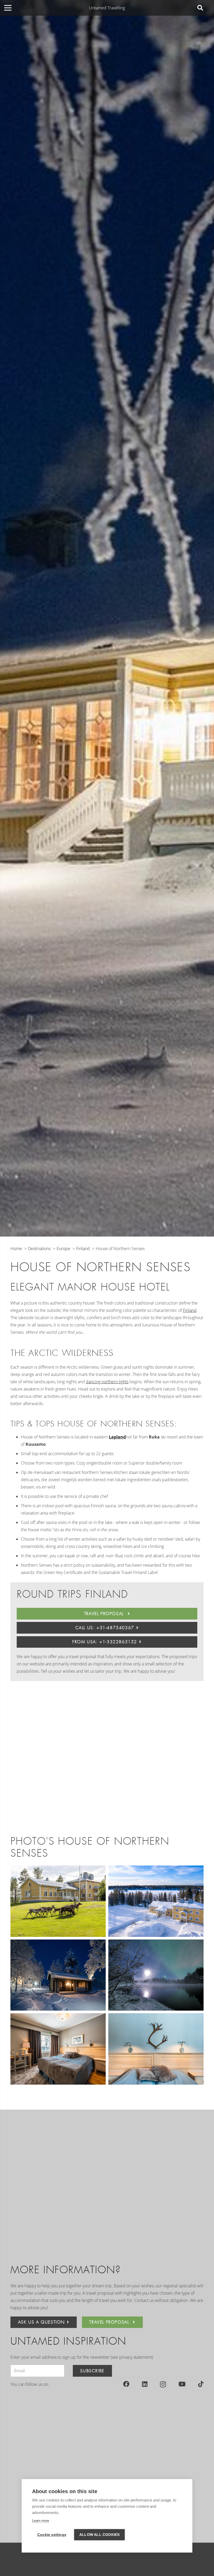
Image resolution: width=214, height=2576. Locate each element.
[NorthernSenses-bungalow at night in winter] (58, 1975)
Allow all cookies (99, 2535)
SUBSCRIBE (92, 2371)
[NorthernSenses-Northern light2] (156, 1975)
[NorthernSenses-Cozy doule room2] (156, 2049)
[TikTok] (201, 2384)
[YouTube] (182, 2384)
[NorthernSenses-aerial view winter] (156, 1901)
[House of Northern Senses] (58, 1901)
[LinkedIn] (145, 2384)
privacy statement (136, 2357)
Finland (190, 1310)
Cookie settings (52, 2535)
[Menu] (8, 8)
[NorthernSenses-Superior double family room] (58, 2049)
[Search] (200, 8)
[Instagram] (163, 2384)
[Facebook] (126, 2384)
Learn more (41, 2521)
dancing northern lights (107, 1382)
